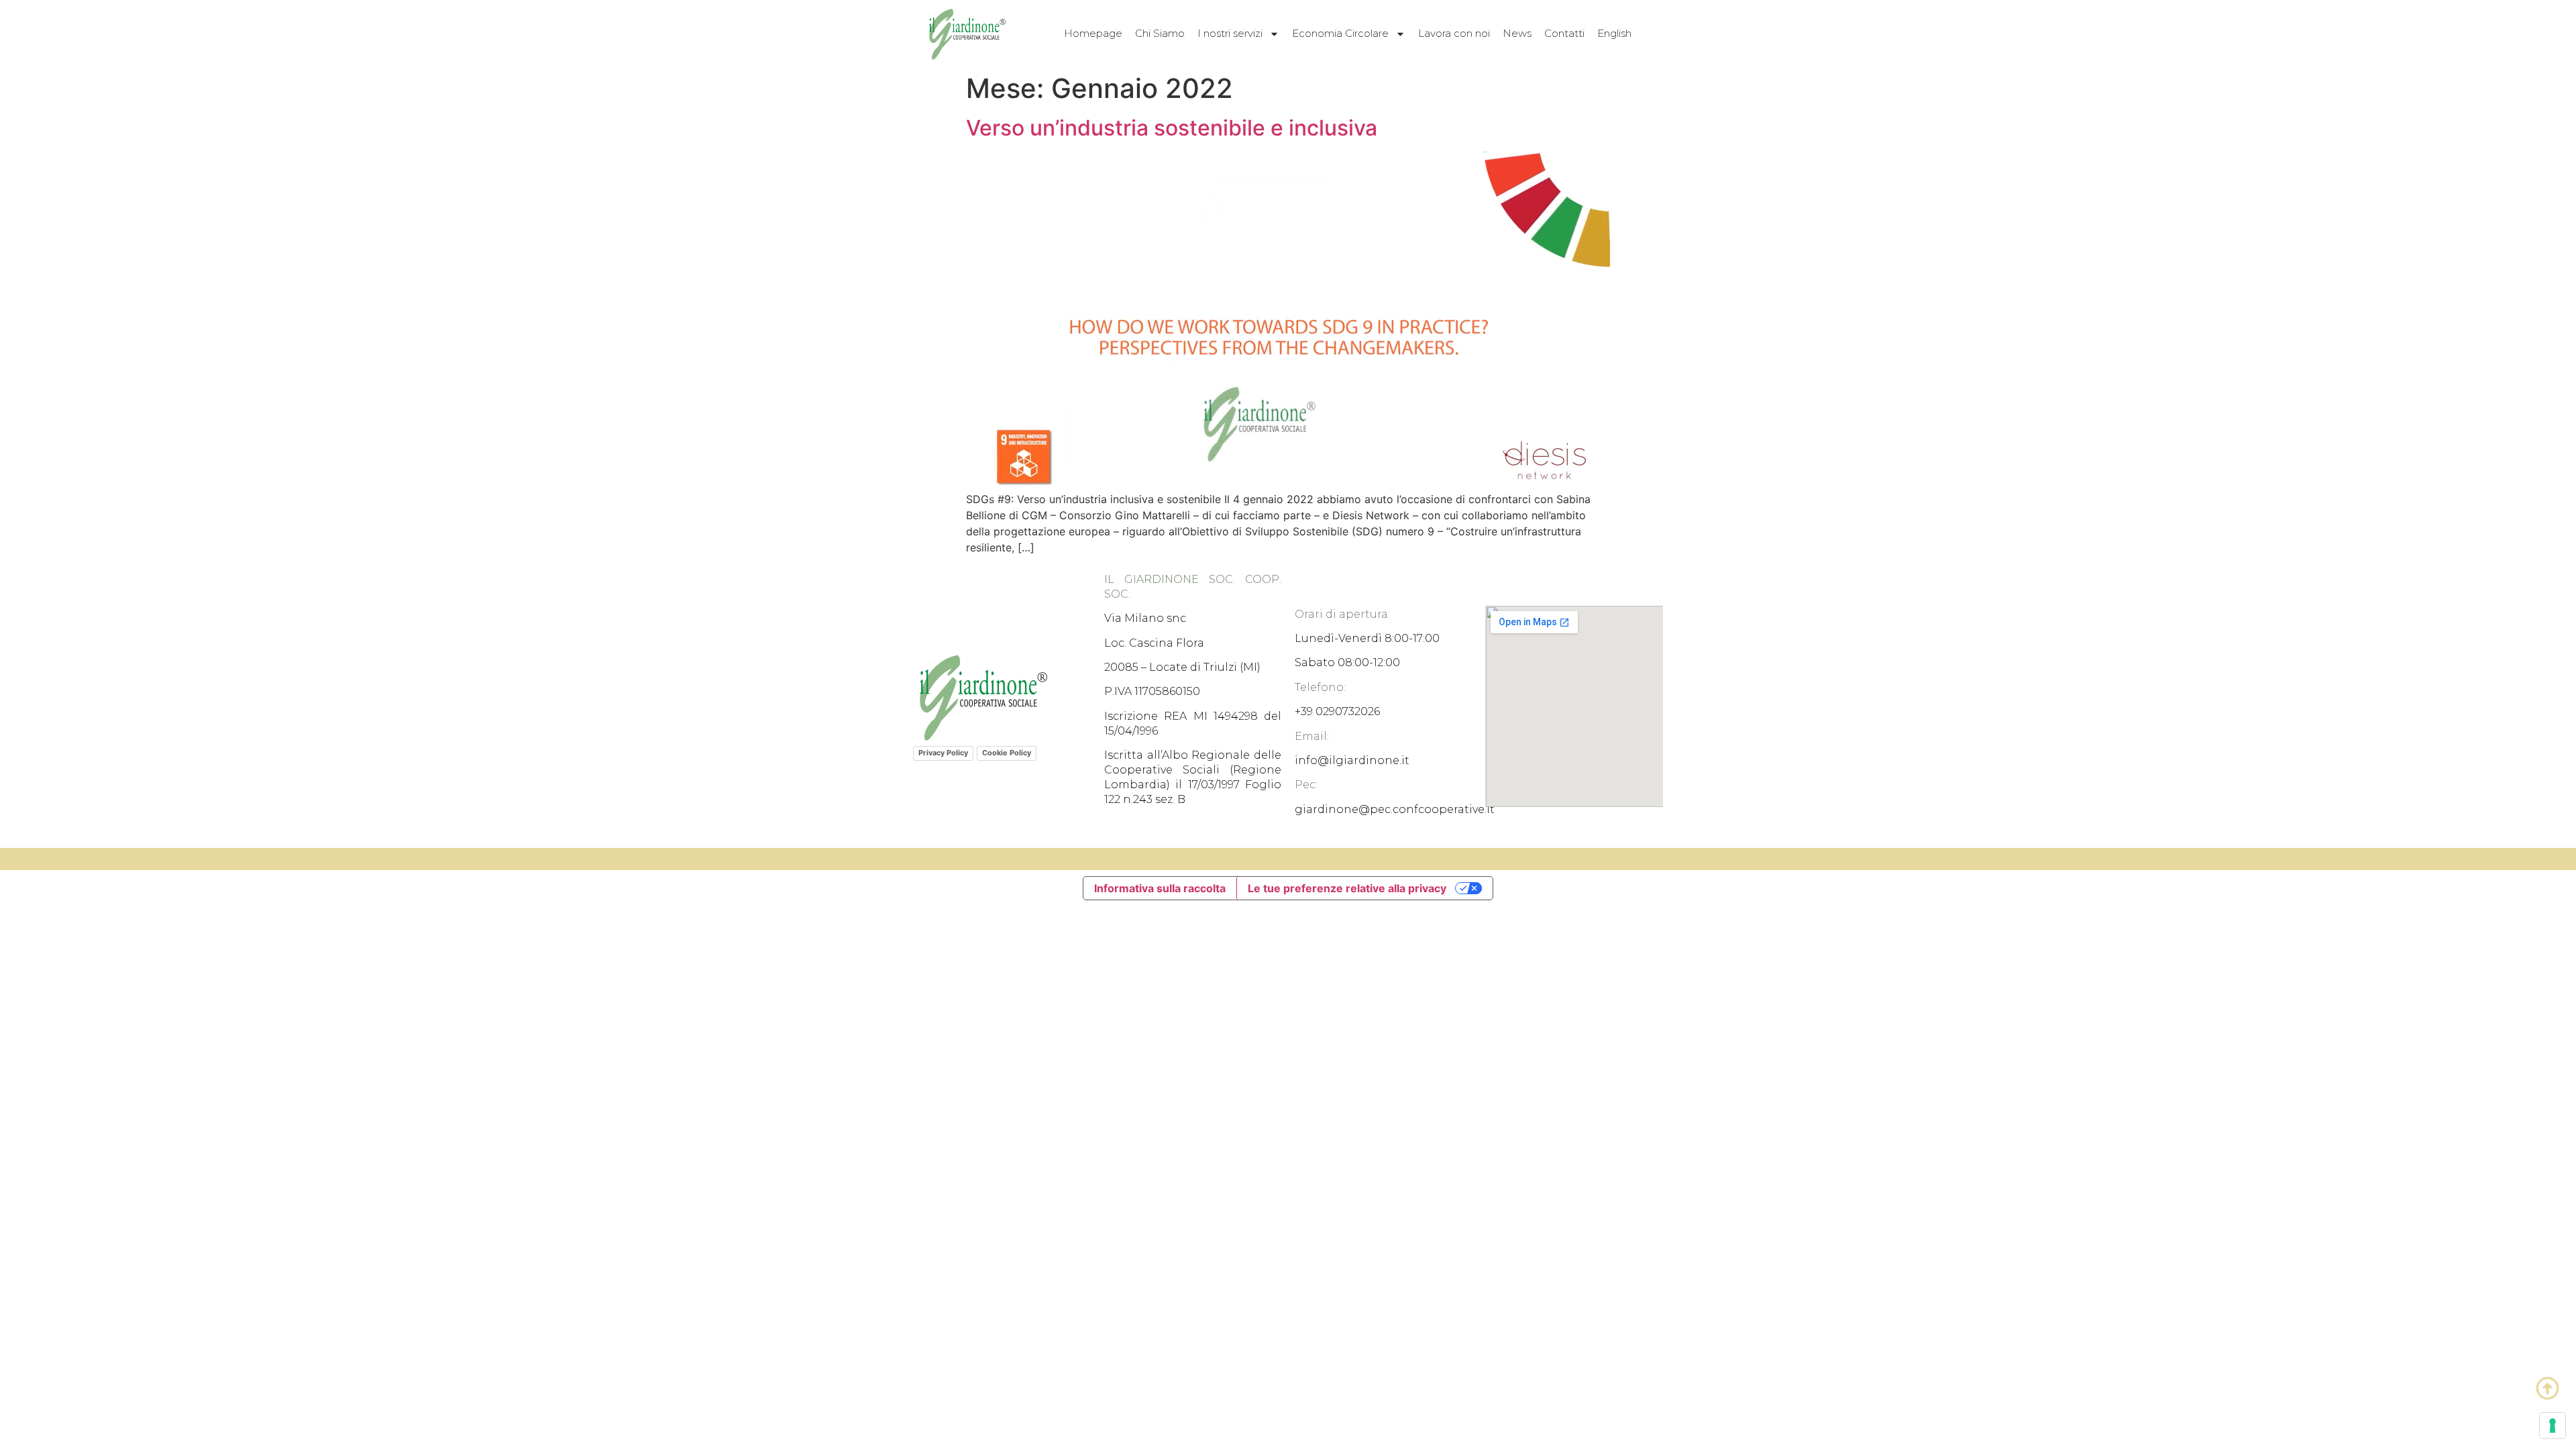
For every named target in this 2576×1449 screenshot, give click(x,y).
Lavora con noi (1454, 33)
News (1517, 33)
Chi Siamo (1160, 33)
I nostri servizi (1230, 33)
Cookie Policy (1007, 753)
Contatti (1564, 33)
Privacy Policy (943, 753)
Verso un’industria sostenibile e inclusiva (1172, 128)
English (1614, 33)
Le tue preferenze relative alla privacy (1347, 888)
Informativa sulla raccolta (1160, 888)
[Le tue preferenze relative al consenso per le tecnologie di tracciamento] (2553, 1426)
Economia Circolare (1340, 33)
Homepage (1093, 33)
